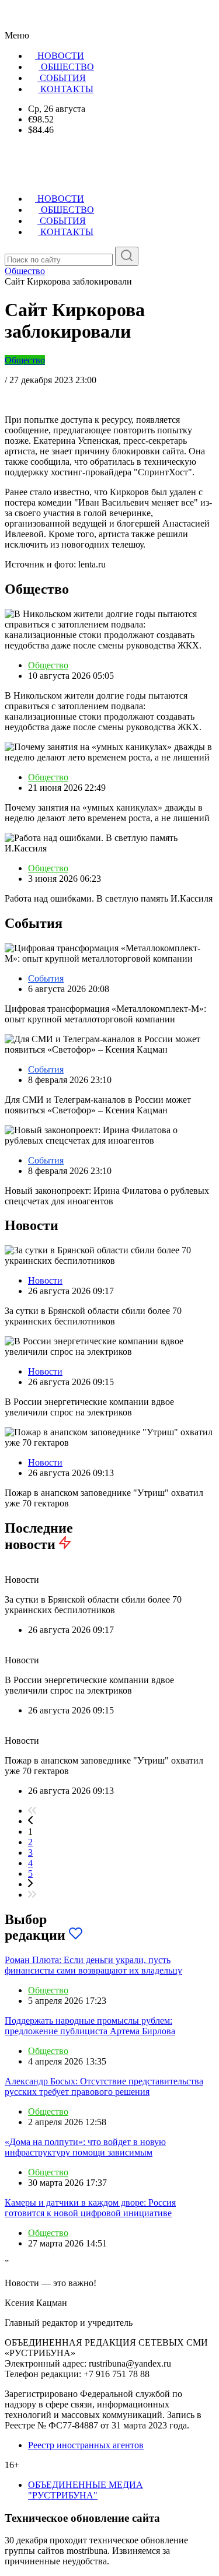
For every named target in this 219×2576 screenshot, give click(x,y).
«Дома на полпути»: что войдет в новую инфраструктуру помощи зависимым (85, 2147)
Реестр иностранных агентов (86, 2445)
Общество (25, 360)
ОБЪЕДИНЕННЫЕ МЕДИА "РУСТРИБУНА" (86, 2490)
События (46, 978)
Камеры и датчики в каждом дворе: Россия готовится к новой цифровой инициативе (90, 2208)
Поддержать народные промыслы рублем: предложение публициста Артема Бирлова (90, 2026)
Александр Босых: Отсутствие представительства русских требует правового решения (104, 2086)
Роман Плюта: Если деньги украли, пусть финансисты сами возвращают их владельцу (93, 1965)
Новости (45, 1280)
